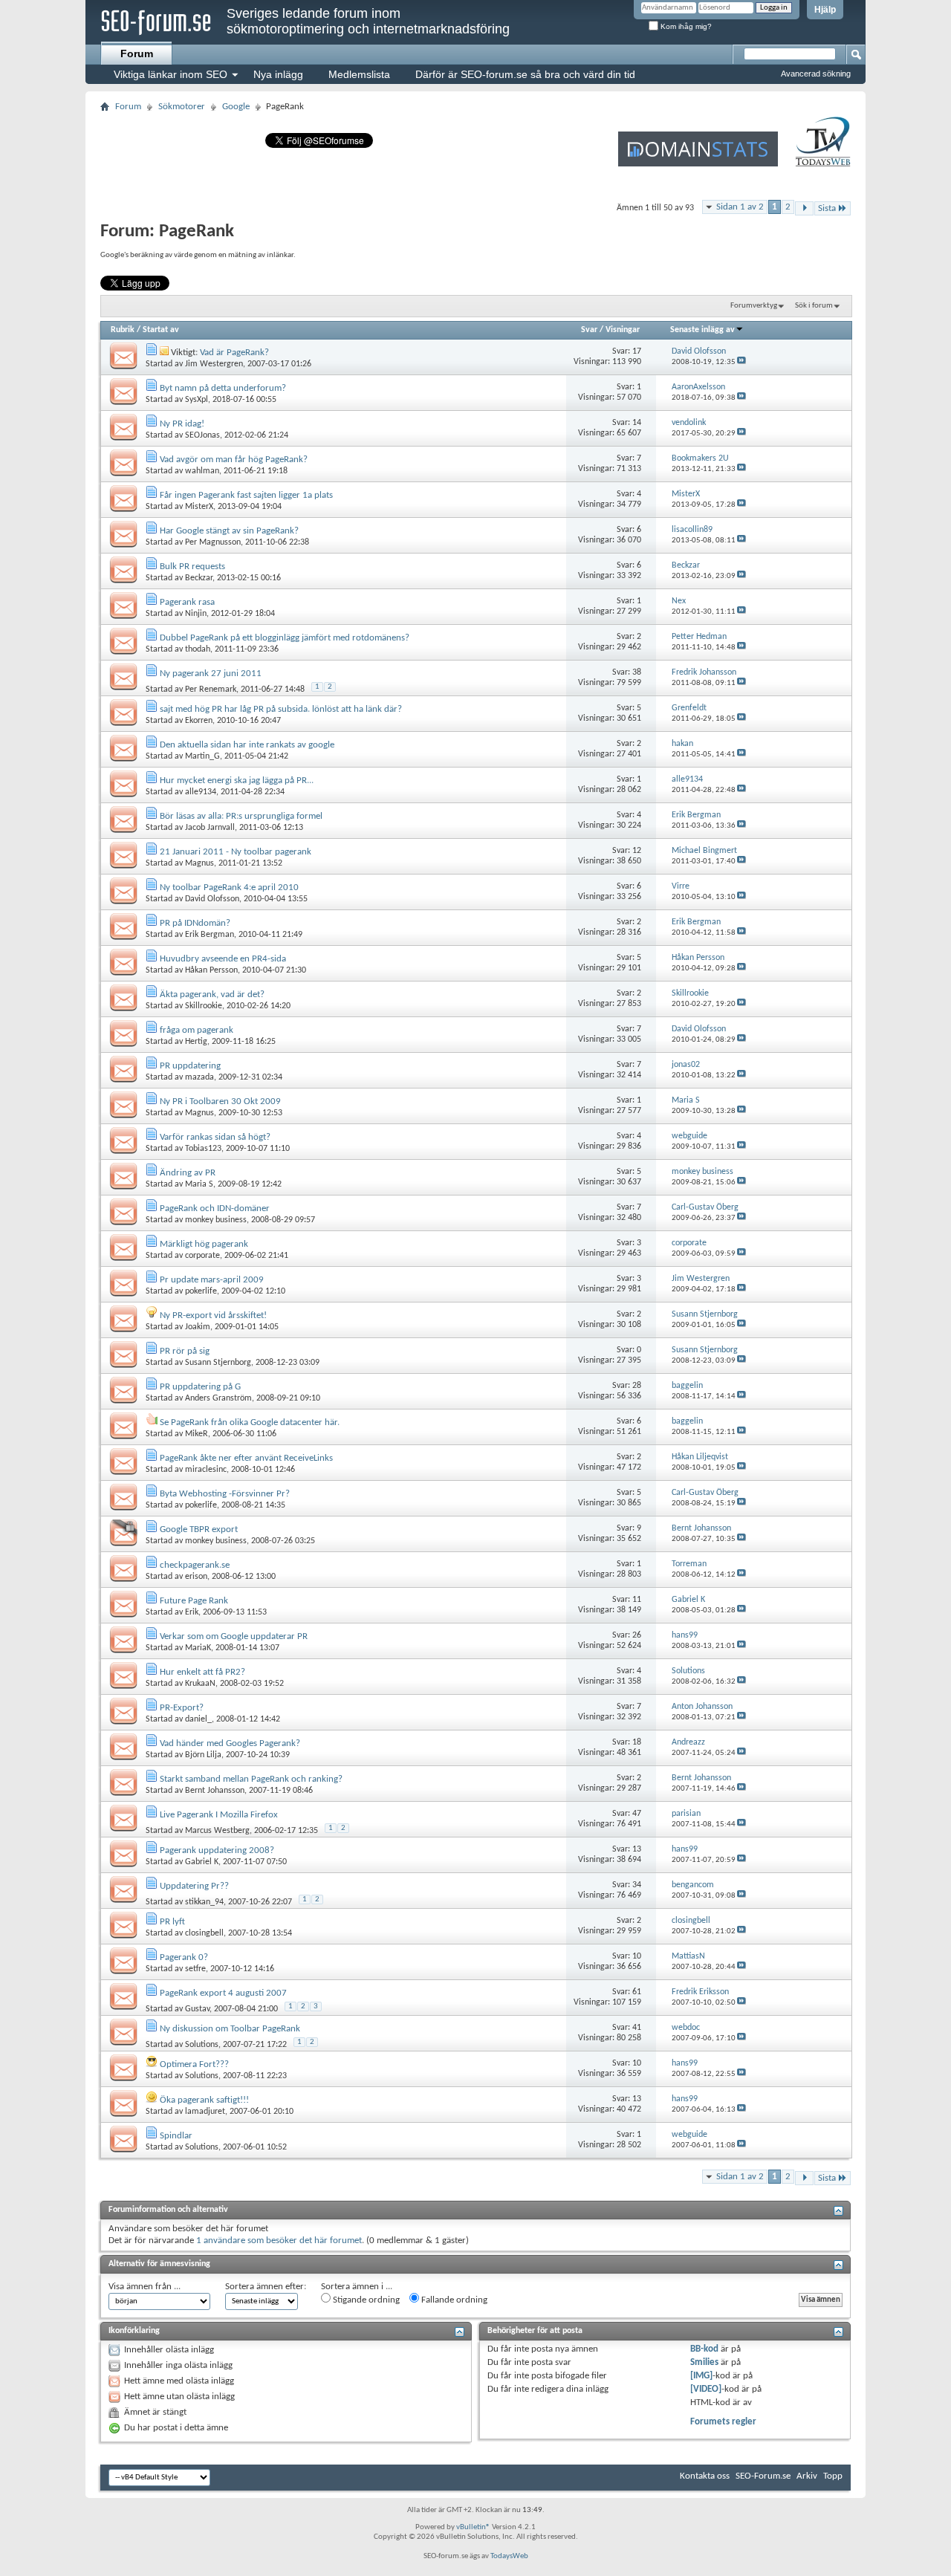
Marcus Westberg (217, 1831)
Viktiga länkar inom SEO (171, 74)
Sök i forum (814, 306)
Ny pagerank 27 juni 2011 (211, 674)
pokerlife (201, 1291)
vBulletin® (473, 2527)
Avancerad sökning (816, 74)
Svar (589, 330)
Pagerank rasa (187, 602)
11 (637, 1600)
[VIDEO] (706, 2389)
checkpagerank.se (195, 1565)
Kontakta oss (705, 2476)
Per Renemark (211, 690)
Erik (192, 1612)
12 (637, 851)
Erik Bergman (210, 935)
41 (637, 2028)
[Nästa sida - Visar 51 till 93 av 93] (804, 208)
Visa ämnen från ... (145, 2287)
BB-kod (704, 2349)
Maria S (199, 1184)
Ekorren (199, 721)
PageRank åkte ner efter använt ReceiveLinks (246, 1458)
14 (637, 423)
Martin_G (202, 756)
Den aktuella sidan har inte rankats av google (247, 745)
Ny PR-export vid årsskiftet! (213, 1315)
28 (637, 1386)
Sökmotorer (182, 107)
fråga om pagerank (197, 1030)
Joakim (198, 1327)
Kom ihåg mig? (685, 26)
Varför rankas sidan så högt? (215, 1137)
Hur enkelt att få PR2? (202, 1672)
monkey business (216, 1220)
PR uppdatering (190, 1066)
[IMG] (701, 2376)
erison (196, 1577)
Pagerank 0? (184, 1957)
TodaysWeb (509, 2556)
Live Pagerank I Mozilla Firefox (219, 1815)
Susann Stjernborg (218, 1363)
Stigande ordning (365, 2300)
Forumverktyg (754, 306)
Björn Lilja (203, 1755)
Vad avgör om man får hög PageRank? (234, 460)
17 (637, 351)
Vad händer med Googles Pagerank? (230, 1743)
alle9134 (201, 792)
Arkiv (807, 2476)
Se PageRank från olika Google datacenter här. (250, 1422)
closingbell (204, 1933)
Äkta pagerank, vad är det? (212, 995)
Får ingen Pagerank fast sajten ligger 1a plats (246, 495)
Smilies (704, 2362)
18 (637, 1742)
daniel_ (198, 1719)
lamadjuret (205, 2112)
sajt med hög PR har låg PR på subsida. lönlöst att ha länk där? (281, 709)
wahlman (202, 471)
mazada (199, 1077)
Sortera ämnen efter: (266, 2287)
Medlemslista (359, 74)
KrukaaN (200, 1684)
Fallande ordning (453, 2300)
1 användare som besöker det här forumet (279, 2241)
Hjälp (825, 10)
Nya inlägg (278, 74)
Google (236, 107)
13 (637, 1849)
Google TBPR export (199, 1529)
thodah (198, 649)
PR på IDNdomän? (195, 923)
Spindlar (176, 2136)
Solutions (202, 2045)
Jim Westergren (214, 364)
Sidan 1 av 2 (740, 207)
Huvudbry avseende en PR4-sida (223, 959)
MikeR (197, 1434)
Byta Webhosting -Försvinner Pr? (225, 1494)
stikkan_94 (204, 1902)
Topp (833, 2476)
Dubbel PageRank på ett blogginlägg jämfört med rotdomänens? (285, 638)
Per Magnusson (213, 542)
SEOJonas (202, 435)
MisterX (199, 507)
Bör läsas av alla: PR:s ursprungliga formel (241, 816)
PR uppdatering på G (200, 1387)
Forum (137, 53)
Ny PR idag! (182, 424)
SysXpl (197, 400)
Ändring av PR (188, 1173)
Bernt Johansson (215, 1791)
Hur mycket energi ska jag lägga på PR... (237, 781)
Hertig (196, 1042)
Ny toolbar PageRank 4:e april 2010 (229, 888)
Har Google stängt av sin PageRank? (229, 531)
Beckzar (199, 578)
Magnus (199, 863)
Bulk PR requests (192, 567)
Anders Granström (218, 1398)
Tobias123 (203, 1149)
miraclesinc (206, 1470)
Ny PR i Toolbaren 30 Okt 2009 (220, 1102)
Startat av (161, 330)
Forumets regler (723, 2422)
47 (637, 1814)
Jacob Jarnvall (210, 828)
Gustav (197, 2009)
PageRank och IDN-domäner (215, 1208)
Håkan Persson (211, 970)
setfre (195, 1969)
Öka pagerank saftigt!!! (204, 2100)
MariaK (198, 1648)
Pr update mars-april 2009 (212, 1280)
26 (637, 1635)
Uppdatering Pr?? (194, 1886)
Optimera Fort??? (194, 2064)
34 (637, 1885)
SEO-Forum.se (763, 2476)
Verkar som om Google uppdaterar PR (234, 1636)
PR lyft (172, 1922)
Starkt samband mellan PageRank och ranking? (251, 1779)
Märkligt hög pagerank (204, 1244)
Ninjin (196, 614)
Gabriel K (202, 1862)
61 (637, 1992)
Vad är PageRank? (234, 353)
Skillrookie (204, 1006)
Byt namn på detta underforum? (223, 388)
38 (637, 672)
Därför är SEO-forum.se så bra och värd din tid (525, 74)
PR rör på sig (185, 1351)
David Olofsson (212, 899)
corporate (202, 1256)
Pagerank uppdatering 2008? (217, 1850)
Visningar (623, 330)
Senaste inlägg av (702, 330)
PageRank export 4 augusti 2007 (223, 1993)
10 (637, 1956)
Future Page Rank (194, 1601)
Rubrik (123, 330)
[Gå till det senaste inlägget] (741, 362)
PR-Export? (182, 1708)
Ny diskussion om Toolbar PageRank (230, 2029)
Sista (827, 208)
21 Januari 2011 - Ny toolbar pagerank (236, 852)
